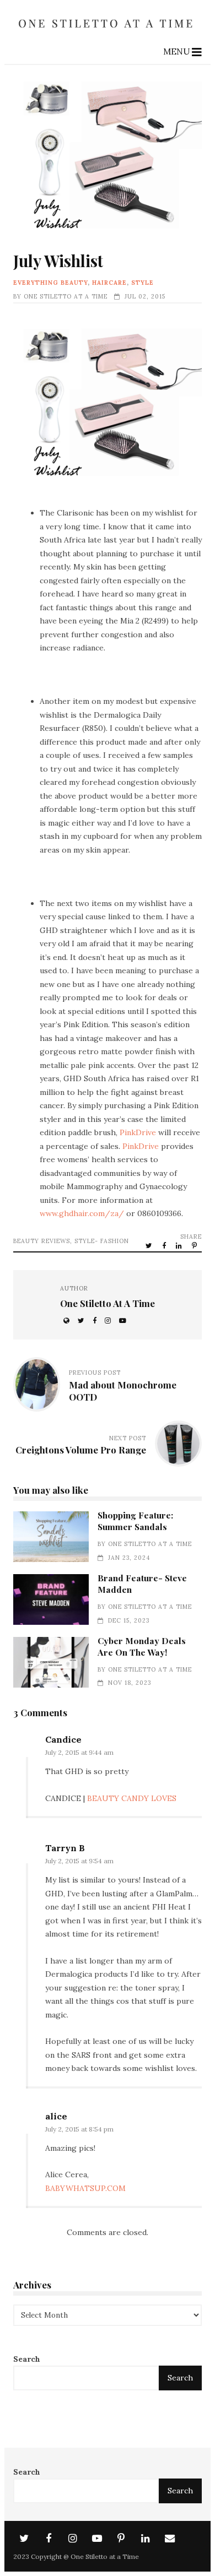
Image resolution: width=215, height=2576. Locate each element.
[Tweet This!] (150, 1245)
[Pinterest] (121, 2539)
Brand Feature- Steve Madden (51, 1599)
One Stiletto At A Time (66, 296)
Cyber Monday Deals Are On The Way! (51, 1662)
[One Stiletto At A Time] (108, 31)
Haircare (109, 283)
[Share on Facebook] (165, 1245)
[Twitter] (24, 2539)
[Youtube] (97, 2539)
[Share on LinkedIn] (180, 1245)
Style (143, 283)
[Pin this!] (195, 1245)
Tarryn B (65, 1848)
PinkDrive (139, 1132)
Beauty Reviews (42, 1241)
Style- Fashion (102, 1241)
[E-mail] (170, 2539)
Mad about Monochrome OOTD (123, 1391)
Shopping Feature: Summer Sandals (51, 1536)
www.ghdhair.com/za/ (83, 1213)
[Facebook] (49, 2539)
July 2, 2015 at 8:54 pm (79, 2129)
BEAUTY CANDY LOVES (132, 1798)
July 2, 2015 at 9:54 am (79, 1861)
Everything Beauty (50, 283)
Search (27, 2359)
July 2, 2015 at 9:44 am (79, 1752)
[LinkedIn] (146, 2539)
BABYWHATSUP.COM (85, 2188)
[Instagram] (73, 2539)
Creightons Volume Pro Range (81, 1450)
